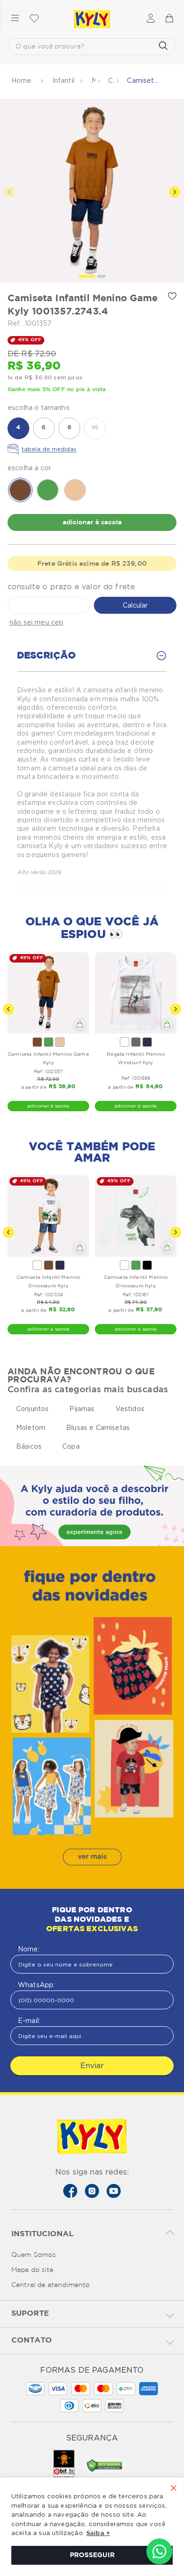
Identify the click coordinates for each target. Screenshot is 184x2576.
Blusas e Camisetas (98, 1428)
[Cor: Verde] (49, 1042)
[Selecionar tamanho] (80, 1024)
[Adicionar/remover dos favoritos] (172, 296)
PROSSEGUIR (92, 2555)
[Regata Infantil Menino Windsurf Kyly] (136, 993)
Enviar (92, 2066)
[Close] (174, 2489)
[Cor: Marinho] (147, 1042)
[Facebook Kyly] (70, 2191)
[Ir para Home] (92, 2137)
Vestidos (130, 1409)
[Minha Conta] (151, 19)
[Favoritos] (34, 19)
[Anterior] (8, 1009)
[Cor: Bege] (60, 1042)
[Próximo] (176, 1009)
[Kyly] (92, 19)
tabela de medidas (49, 449)
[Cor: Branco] (125, 1042)
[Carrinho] (169, 19)
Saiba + (98, 2533)
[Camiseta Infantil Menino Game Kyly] (48, 993)
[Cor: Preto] (147, 1265)
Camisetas (111, 80)
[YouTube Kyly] (114, 2191)
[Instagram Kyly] (92, 2191)
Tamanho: (92, 408)
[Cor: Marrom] (37, 1042)
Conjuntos (32, 1409)
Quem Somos (34, 2255)
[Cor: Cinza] (136, 1042)
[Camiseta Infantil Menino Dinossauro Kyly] (48, 1216)
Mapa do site (32, 2270)
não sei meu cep (36, 622)
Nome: (29, 1949)
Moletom (31, 1428)
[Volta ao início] (22, 81)
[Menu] (15, 19)
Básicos (29, 1446)
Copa (71, 1446)
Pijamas (82, 1409)
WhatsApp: (36, 1985)
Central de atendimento (51, 2285)
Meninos (94, 80)
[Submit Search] (163, 47)
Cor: (92, 468)
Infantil (63, 80)
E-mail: (29, 2021)
